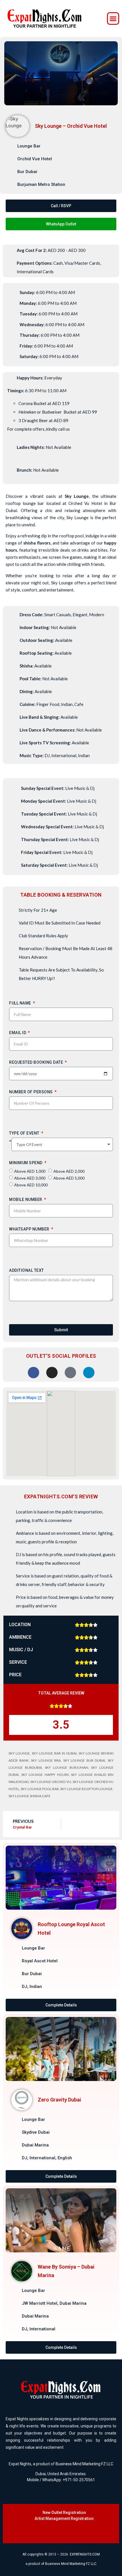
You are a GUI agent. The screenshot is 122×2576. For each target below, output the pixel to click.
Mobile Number (26, 1200)
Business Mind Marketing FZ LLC (84, 2464)
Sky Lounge (19, 1753)
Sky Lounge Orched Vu (51, 1782)
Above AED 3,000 (30, 1178)
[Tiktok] (58, 2532)
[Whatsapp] (70, 2532)
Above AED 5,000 (69, 1178)
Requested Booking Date (37, 1063)
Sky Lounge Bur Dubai (84, 1760)
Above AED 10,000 (31, 1185)
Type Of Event (25, 1134)
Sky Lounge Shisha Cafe (30, 1796)
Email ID (18, 1034)
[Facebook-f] (35, 2532)
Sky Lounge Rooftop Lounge (86, 1789)
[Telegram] (81, 2532)
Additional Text (27, 1271)
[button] (113, 19)
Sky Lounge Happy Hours (45, 1775)
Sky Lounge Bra (46, 1760)
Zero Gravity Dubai (59, 2100)
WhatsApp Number (30, 1230)
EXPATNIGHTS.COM (85, 2554)
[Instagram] (47, 2532)
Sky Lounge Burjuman (66, 1767)
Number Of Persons (31, 1093)
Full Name (21, 1004)
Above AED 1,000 (30, 1171)
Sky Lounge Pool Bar (40, 1789)
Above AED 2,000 (69, 1171)
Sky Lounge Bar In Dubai (54, 1753)
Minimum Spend (26, 1164)
